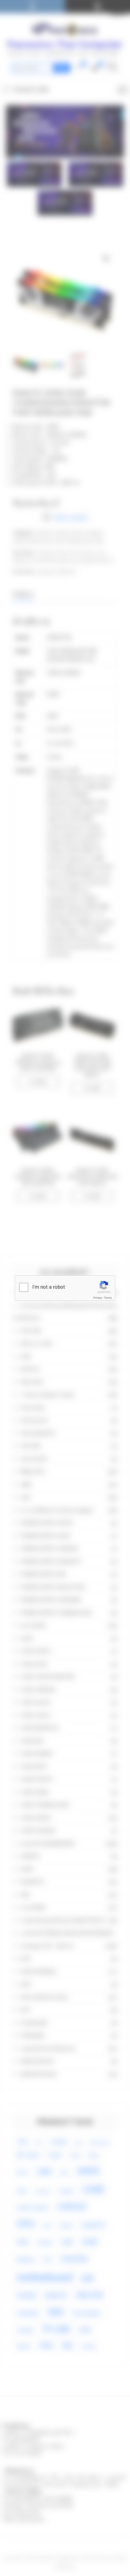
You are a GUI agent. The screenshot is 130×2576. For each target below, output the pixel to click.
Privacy (98, 1298)
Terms (108, 1298)
